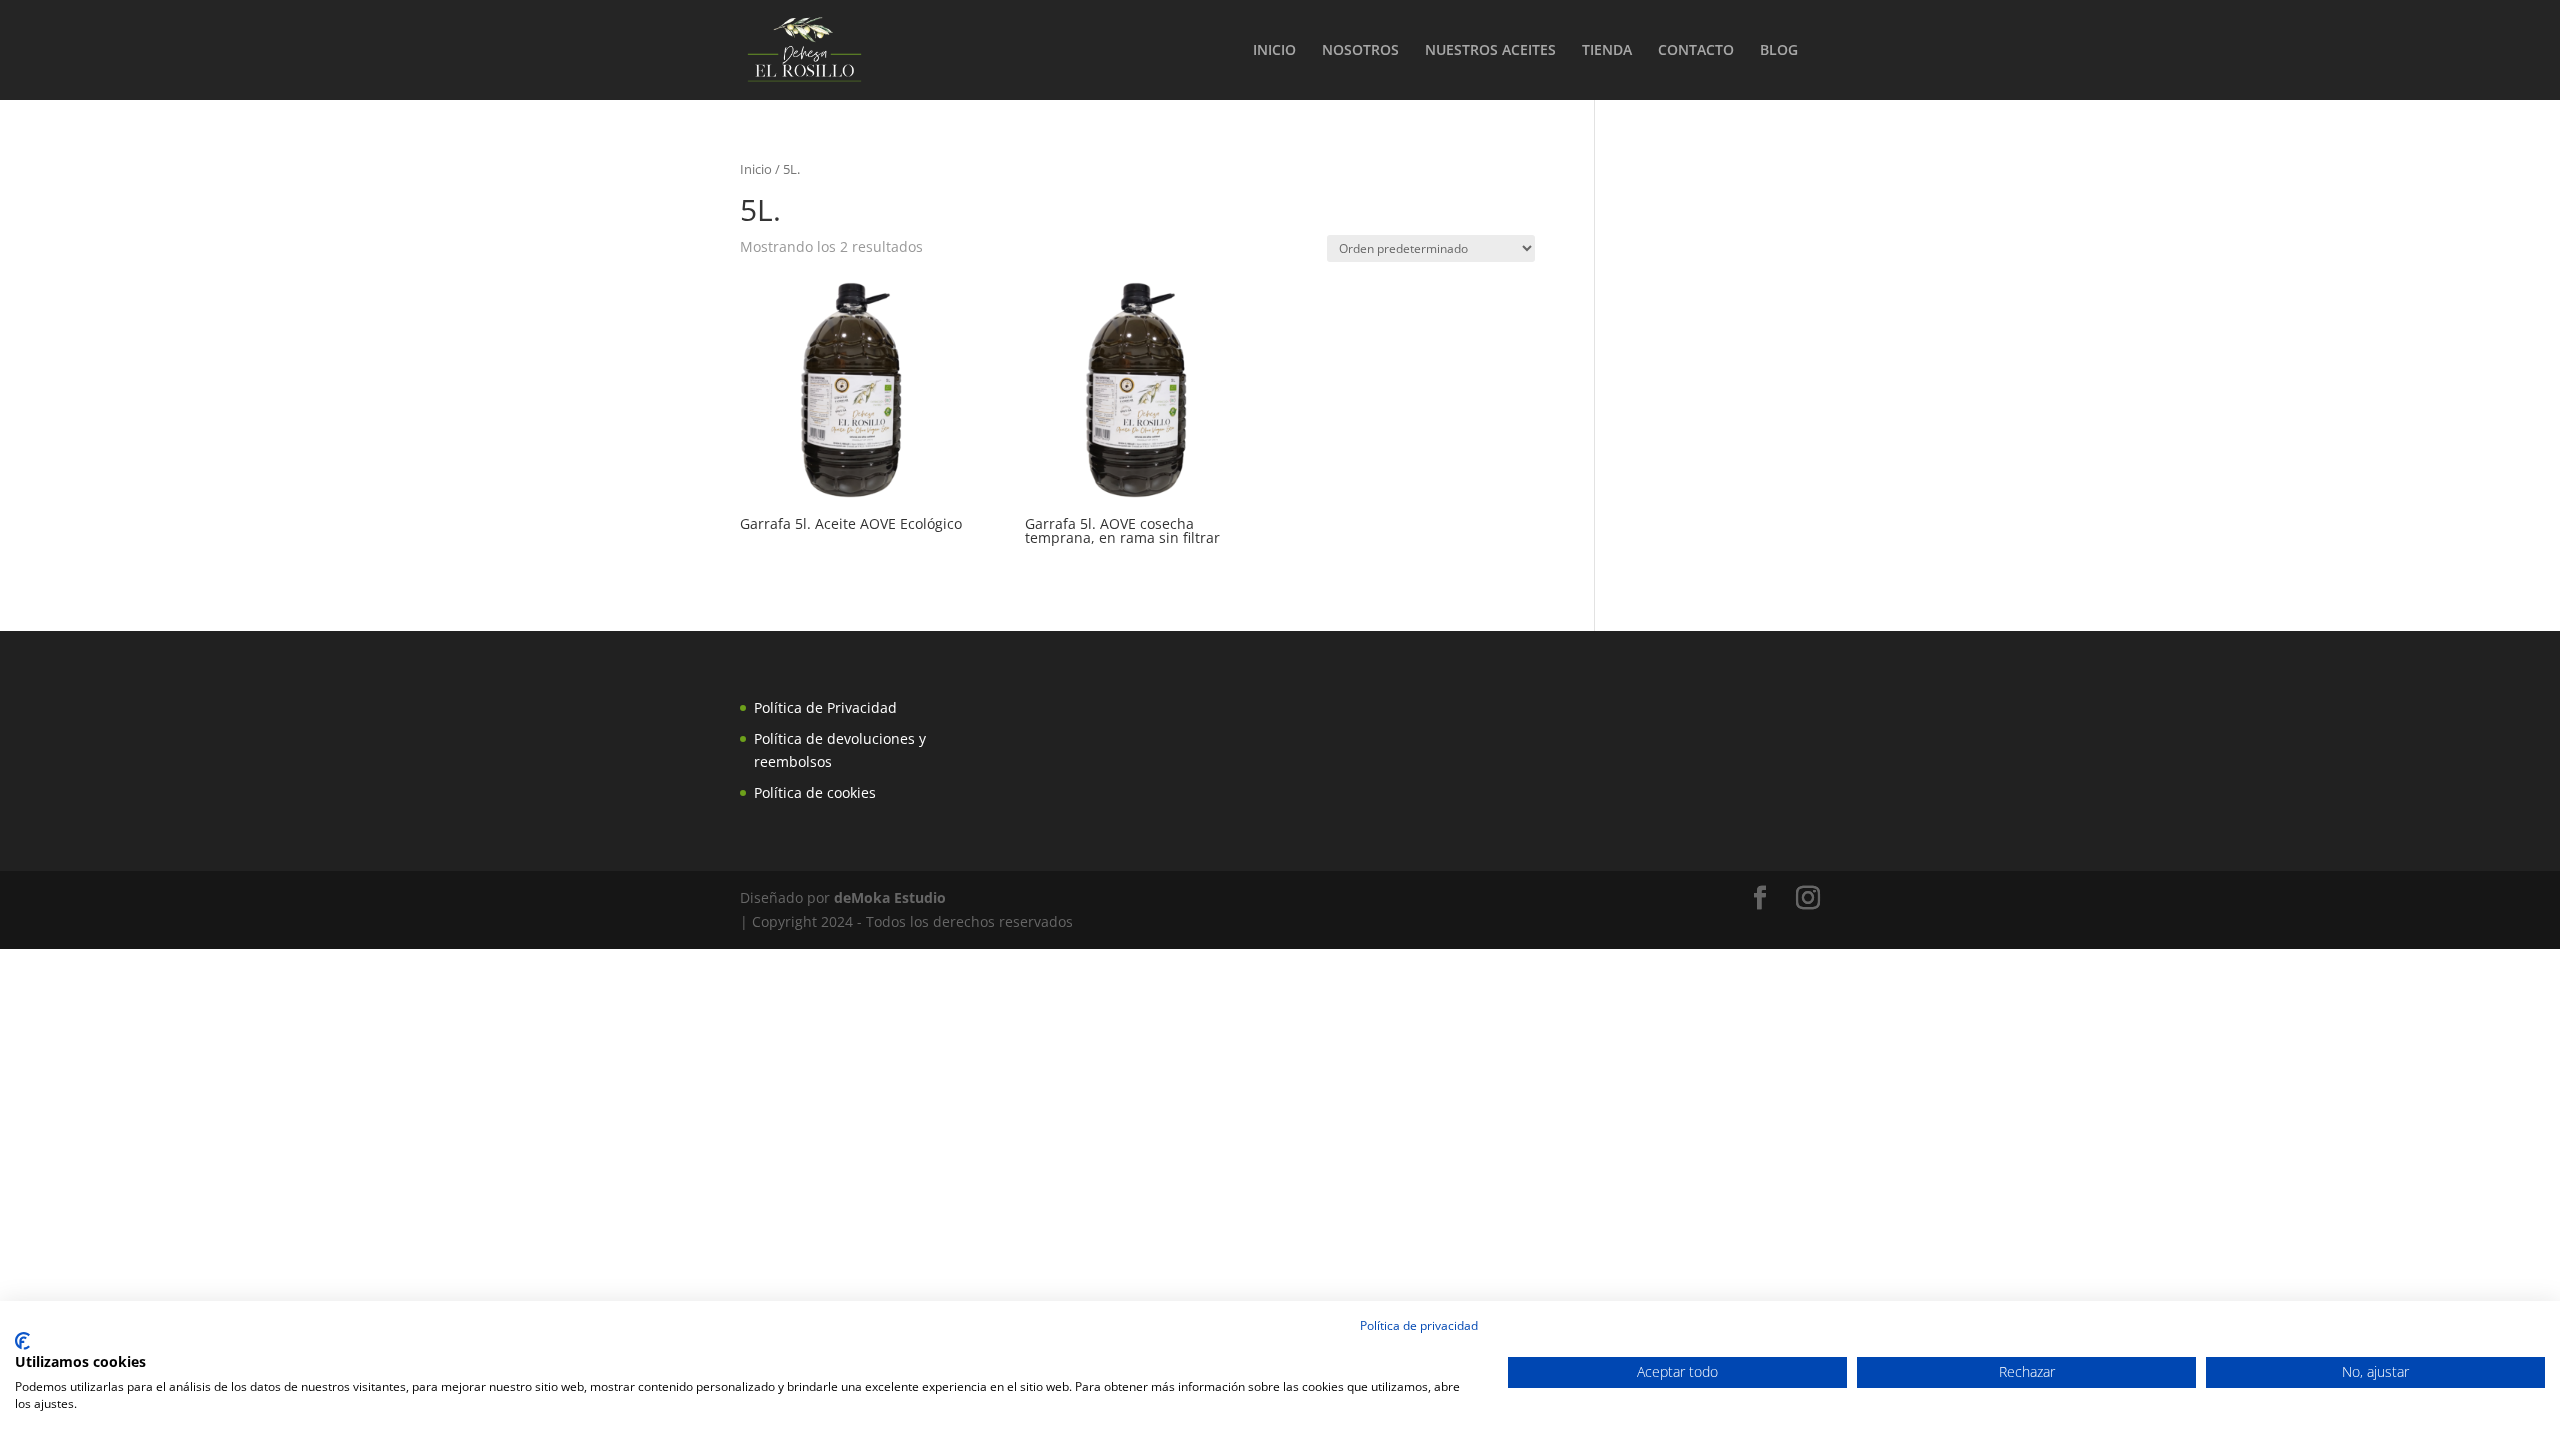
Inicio (756, 169)
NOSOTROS (1360, 51)
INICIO (1274, 51)
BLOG (1779, 51)
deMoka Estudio (890, 897)
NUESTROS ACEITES (1490, 51)
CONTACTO (1696, 51)
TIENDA (1607, 51)
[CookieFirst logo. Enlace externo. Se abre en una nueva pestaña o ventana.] (22, 1341)
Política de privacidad (1419, 1325)
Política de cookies (815, 792)
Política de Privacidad (825, 707)
